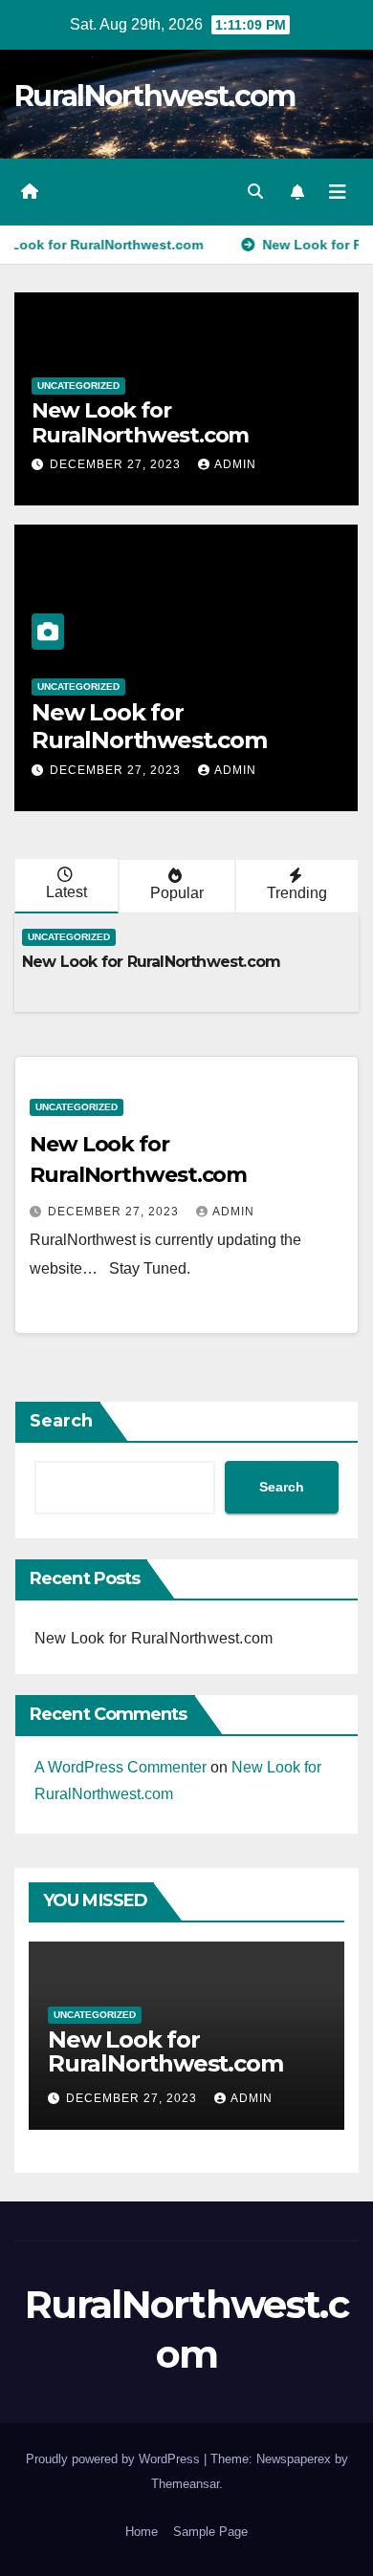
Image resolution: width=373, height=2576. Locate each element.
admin (235, 464)
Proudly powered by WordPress (115, 2459)
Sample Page (210, 2532)
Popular (177, 893)
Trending (297, 893)
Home (142, 2532)
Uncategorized (78, 386)
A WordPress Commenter (121, 1767)
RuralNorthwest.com (154, 96)
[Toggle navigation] (338, 192)
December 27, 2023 (117, 464)
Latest (66, 892)
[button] (255, 192)
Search (61, 1421)
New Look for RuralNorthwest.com (140, 423)
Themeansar (185, 2484)
